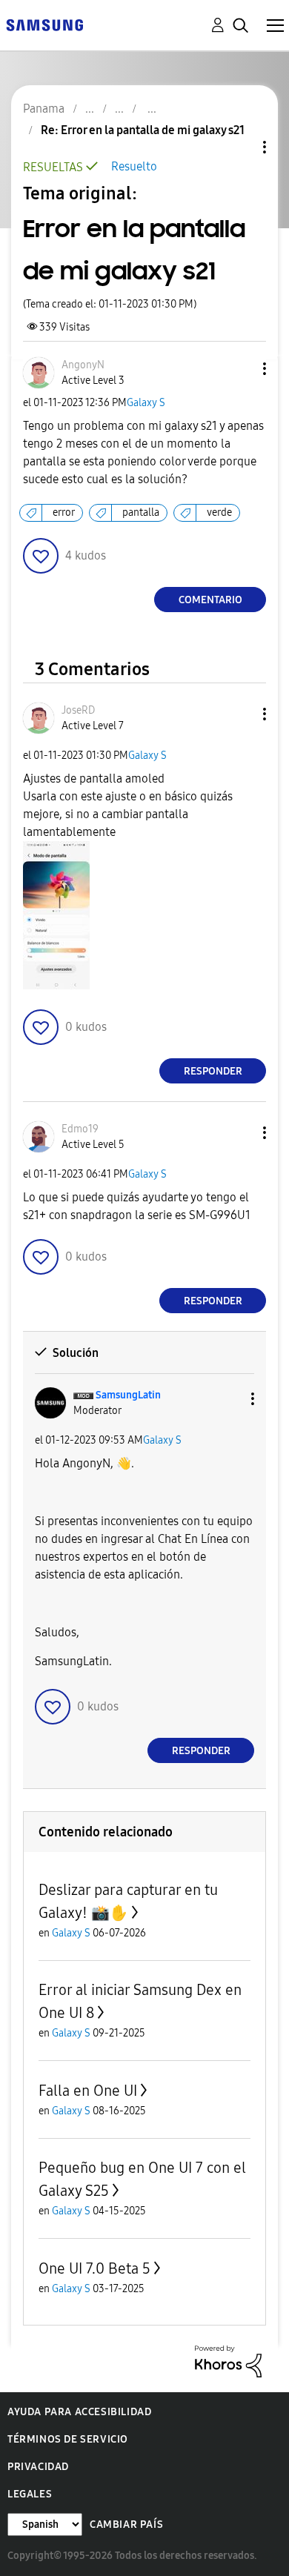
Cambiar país (126, 2524)
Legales (30, 2494)
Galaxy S (146, 403)
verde (219, 512)
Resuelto (134, 166)
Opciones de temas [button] (239, 147)
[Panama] (44, 24)
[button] (240, 369)
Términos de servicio (68, 2439)
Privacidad (38, 2467)
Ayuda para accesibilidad (79, 2412)
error (64, 512)
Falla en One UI (88, 2091)
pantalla (141, 512)
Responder (213, 1071)
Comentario (210, 600)
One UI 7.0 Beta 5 (94, 2268)
